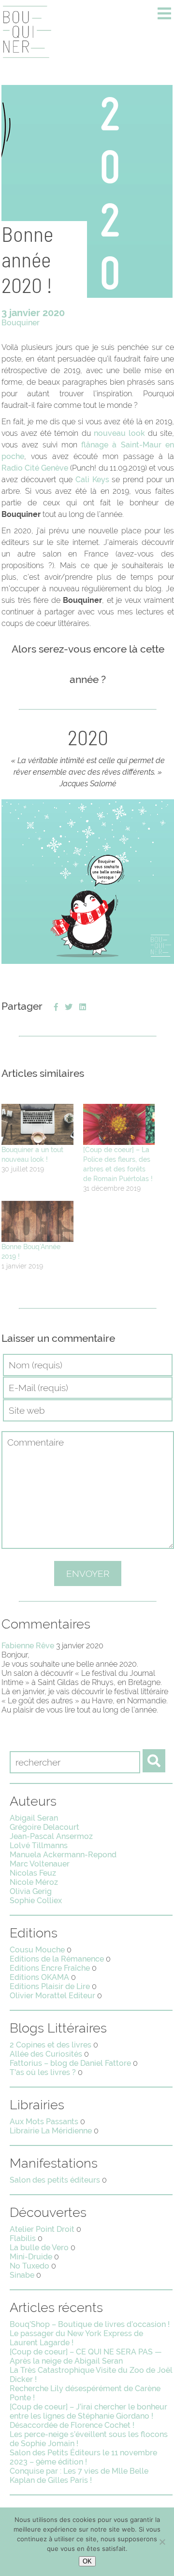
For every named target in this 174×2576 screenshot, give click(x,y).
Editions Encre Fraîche (50, 1968)
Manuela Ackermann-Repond (63, 1855)
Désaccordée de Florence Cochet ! (72, 2425)
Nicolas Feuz (33, 1873)
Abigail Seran (34, 1818)
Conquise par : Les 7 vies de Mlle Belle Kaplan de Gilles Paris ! (79, 2476)
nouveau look (119, 433)
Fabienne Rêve (28, 1646)
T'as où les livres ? (43, 2072)
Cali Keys (92, 480)
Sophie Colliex (36, 1901)
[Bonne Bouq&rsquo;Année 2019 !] (37, 1221)
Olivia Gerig (31, 1891)
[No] (162, 2542)
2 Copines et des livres (51, 2045)
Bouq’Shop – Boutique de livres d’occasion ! (90, 2324)
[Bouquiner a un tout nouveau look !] (37, 1124)
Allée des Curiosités (46, 2054)
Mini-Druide (31, 2257)
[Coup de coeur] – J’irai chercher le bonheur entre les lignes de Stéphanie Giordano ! (88, 2411)
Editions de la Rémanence (57, 1959)
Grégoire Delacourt (44, 1827)
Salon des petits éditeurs (55, 2180)
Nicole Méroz (34, 1882)
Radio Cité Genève (35, 468)
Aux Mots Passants (44, 2122)
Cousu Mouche (37, 1950)
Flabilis (23, 2238)
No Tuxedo (29, 2266)
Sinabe (22, 2275)
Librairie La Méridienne (51, 2131)
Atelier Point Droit (42, 2229)
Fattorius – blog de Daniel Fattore (70, 2063)
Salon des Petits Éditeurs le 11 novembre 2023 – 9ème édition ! (83, 2457)
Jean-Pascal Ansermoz (51, 1836)
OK (87, 2561)
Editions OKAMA (39, 1977)
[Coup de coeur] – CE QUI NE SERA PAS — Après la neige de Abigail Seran (86, 2356)
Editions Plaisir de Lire (50, 1986)
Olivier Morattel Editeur (52, 1996)
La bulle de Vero (39, 2248)
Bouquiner (21, 323)
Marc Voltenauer (40, 1864)
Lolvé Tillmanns (39, 1845)
